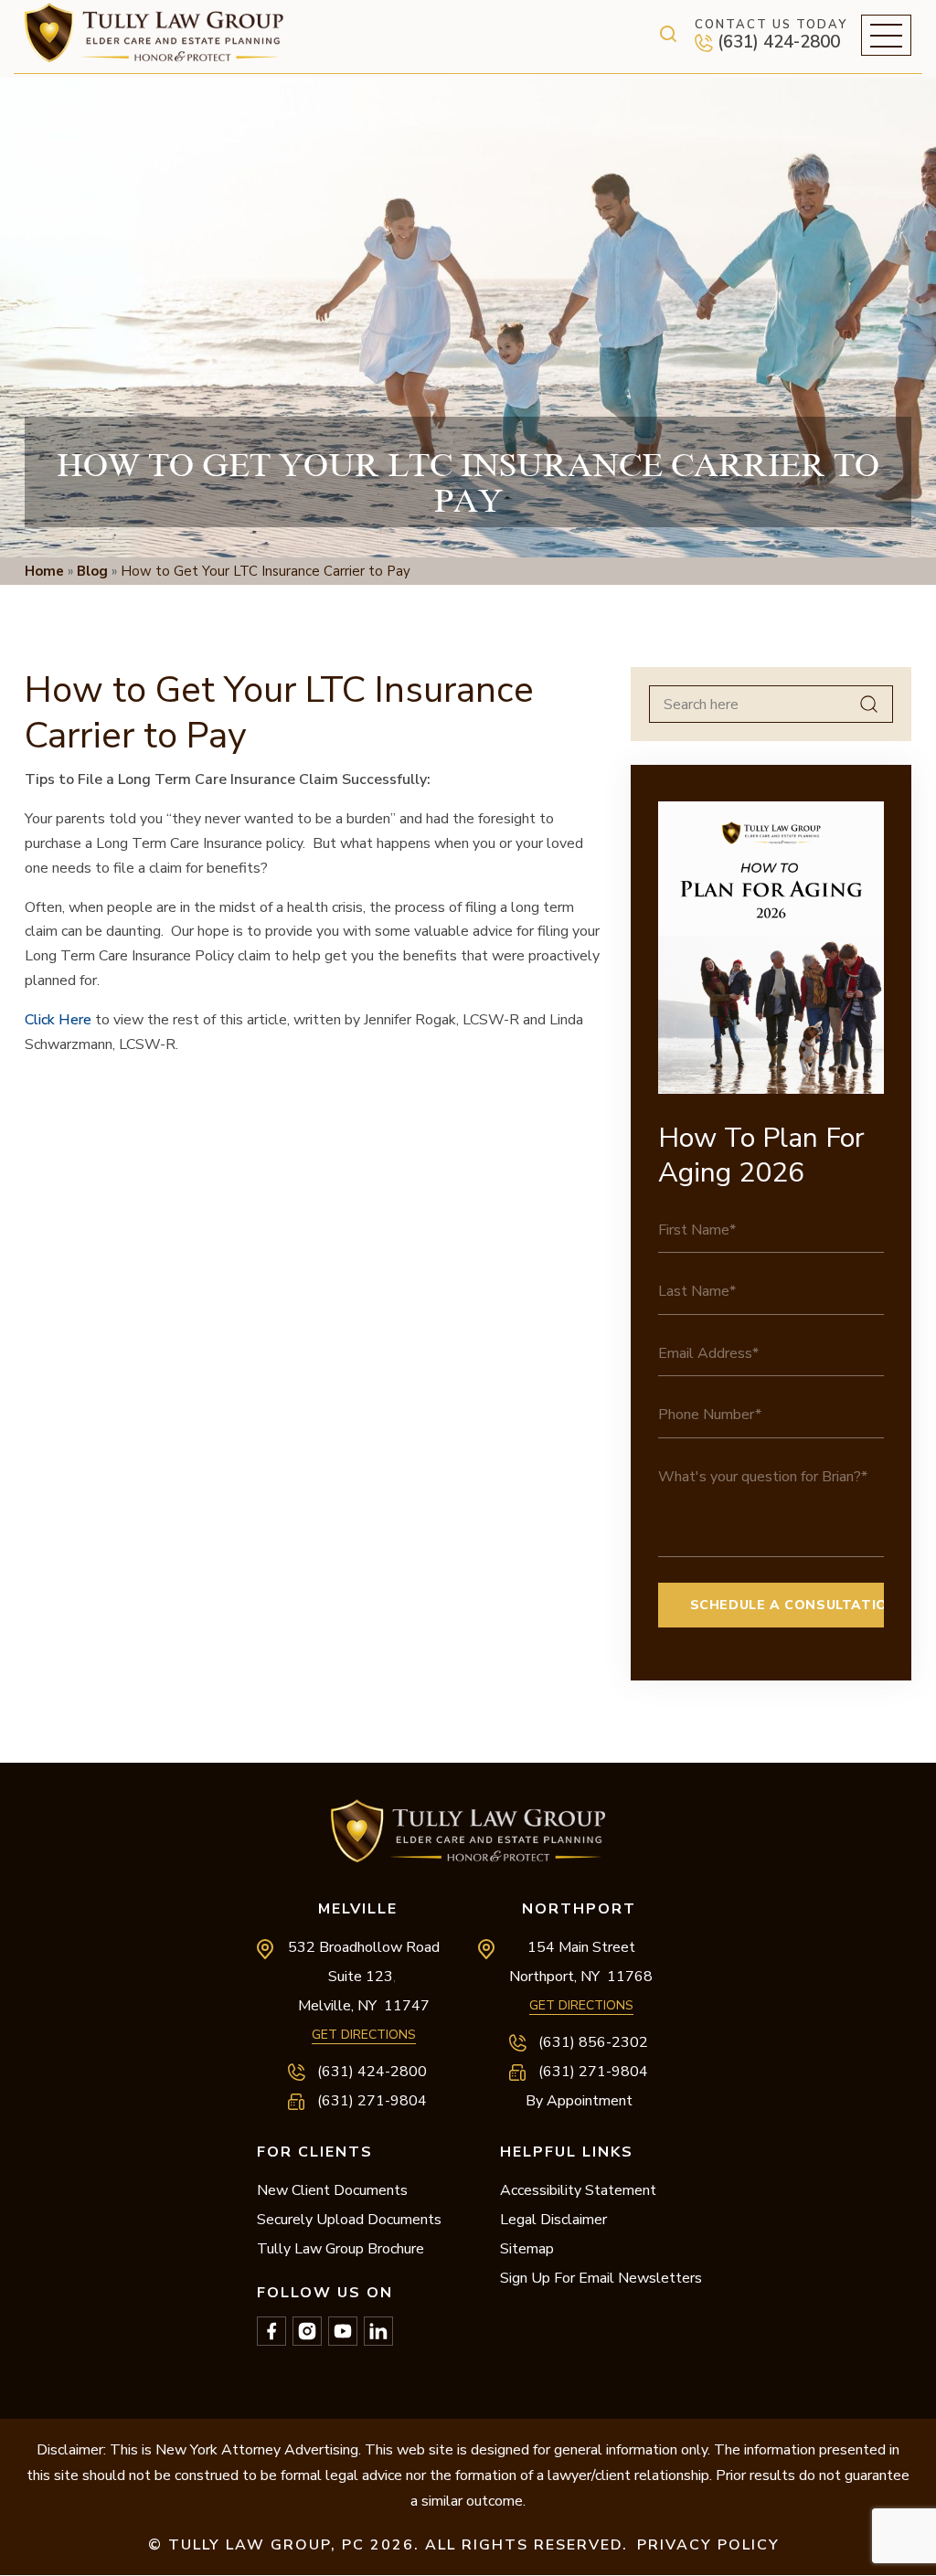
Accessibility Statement (578, 2190)
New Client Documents (332, 2190)
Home (44, 571)
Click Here (58, 1020)
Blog (92, 571)
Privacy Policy (708, 2545)
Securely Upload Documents (349, 2220)
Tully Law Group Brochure (340, 2249)
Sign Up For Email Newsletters (601, 2278)
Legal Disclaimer (553, 2220)
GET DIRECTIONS (364, 2035)
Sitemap (527, 2249)
